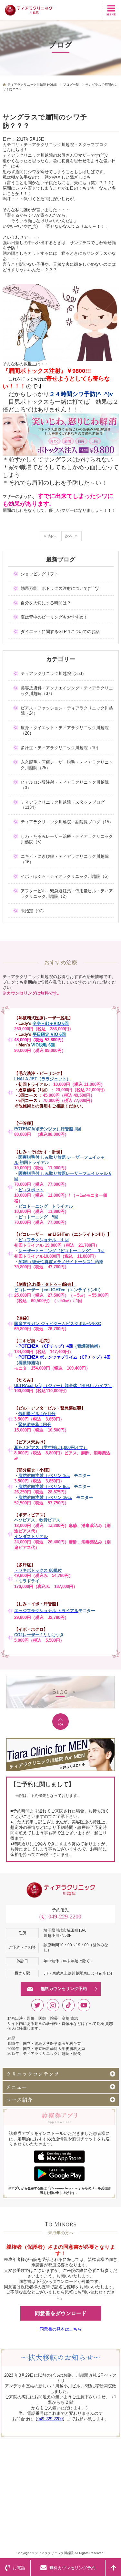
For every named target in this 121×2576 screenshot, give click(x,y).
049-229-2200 (65, 1917)
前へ (52, 536)
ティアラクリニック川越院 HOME (32, 85)
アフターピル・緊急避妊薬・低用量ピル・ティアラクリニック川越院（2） (67, 894)
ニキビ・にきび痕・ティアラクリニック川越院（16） (65, 859)
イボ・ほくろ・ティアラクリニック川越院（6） (66, 876)
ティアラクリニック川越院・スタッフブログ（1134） (63, 805)
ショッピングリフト (40, 574)
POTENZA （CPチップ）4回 (46, 1346)
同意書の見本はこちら (61, 2329)
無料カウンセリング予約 (64, 1989)
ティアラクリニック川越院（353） (53, 674)
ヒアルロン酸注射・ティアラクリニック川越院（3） (65, 785)
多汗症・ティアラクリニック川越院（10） (61, 748)
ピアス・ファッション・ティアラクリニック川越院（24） (67, 711)
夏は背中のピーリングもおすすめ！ (54, 617)
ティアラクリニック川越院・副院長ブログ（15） (67, 822)
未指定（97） (33, 911)
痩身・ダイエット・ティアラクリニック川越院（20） (65, 730)
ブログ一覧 (71, 85)
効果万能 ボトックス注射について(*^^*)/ (60, 588)
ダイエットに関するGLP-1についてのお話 (60, 632)
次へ (69, 536)
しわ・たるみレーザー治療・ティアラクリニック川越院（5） (67, 839)
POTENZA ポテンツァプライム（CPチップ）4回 (65, 1357)
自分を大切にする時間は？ (46, 603)
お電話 (19, 2568)
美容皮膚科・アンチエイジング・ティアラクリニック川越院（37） (67, 691)
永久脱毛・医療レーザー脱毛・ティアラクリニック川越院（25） (67, 765)
